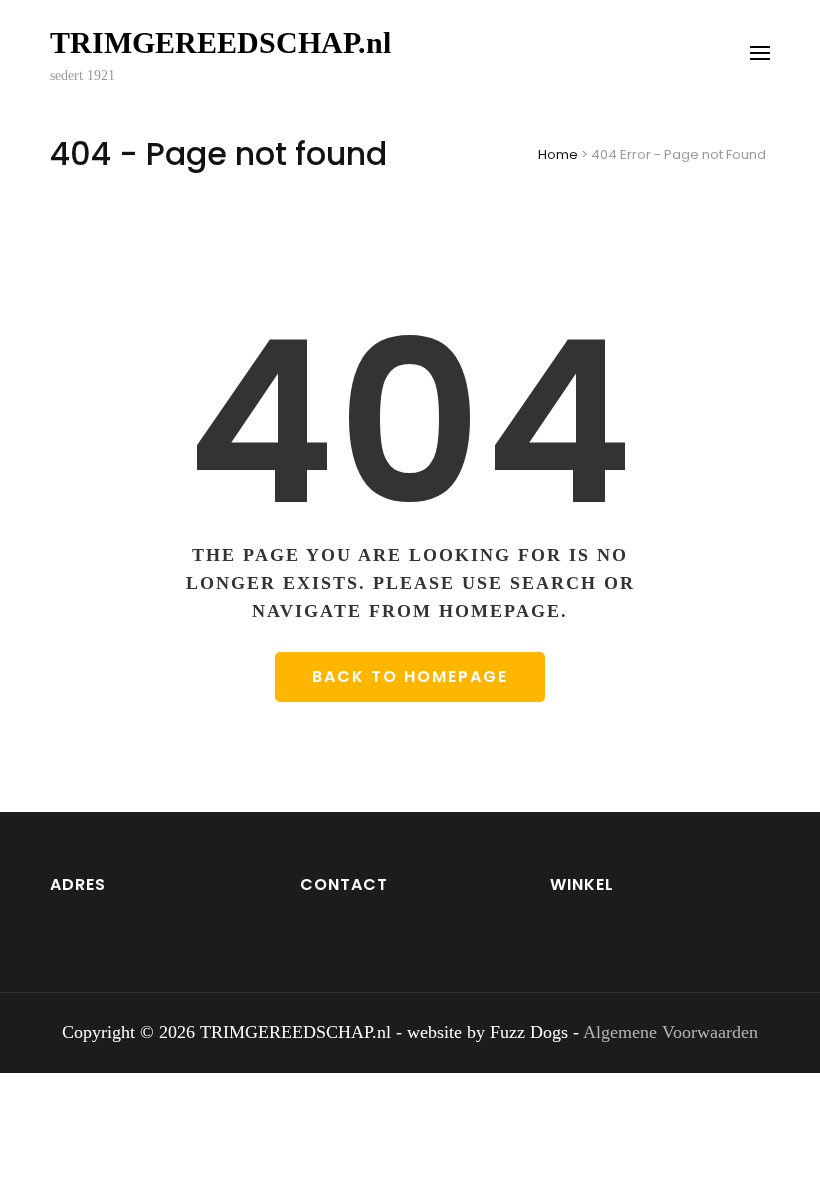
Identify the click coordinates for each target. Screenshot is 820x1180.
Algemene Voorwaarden (670, 1032)
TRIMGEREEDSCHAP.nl (220, 42)
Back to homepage (410, 676)
